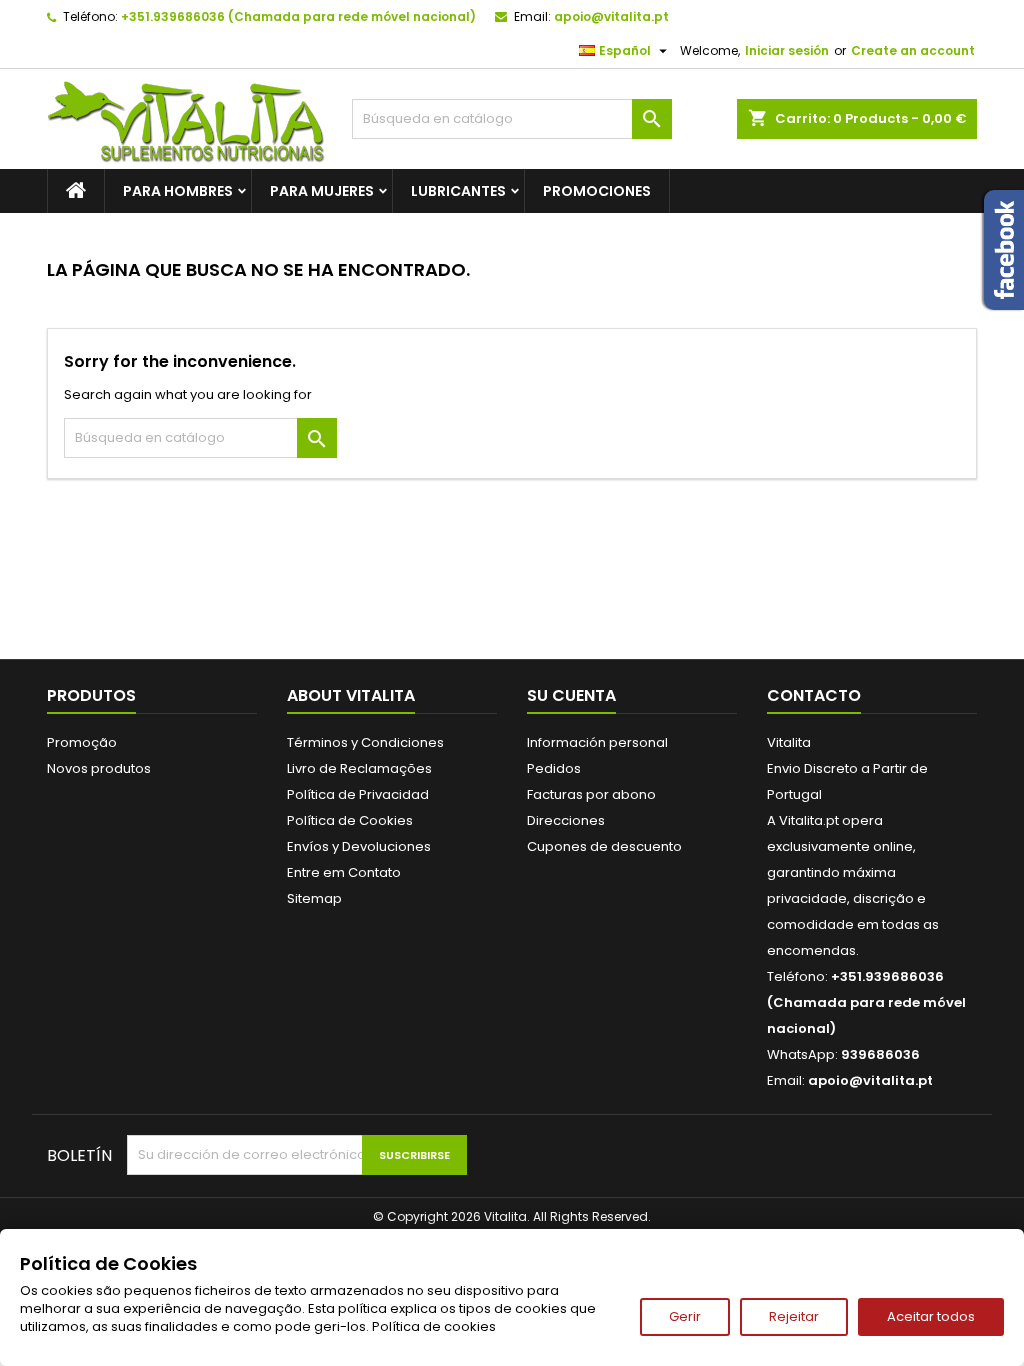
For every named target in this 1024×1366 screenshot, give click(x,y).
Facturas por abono (591, 794)
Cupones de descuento (604, 846)
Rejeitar (794, 1316)
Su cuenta (571, 695)
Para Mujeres (322, 191)
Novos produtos (99, 768)
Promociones (597, 191)
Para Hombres (178, 191)
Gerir (685, 1316)
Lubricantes (458, 191)
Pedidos (554, 768)
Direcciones (566, 820)
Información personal (597, 742)
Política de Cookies (350, 820)
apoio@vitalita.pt (611, 16)
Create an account (913, 50)
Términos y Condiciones (365, 742)
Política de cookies (434, 1326)
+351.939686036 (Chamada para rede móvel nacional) (298, 16)
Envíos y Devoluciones (359, 846)
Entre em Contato (344, 872)
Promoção (82, 742)
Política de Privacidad (358, 794)
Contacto (814, 695)
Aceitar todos (931, 1316)
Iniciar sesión (787, 50)
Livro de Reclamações (359, 768)
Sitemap (314, 898)
